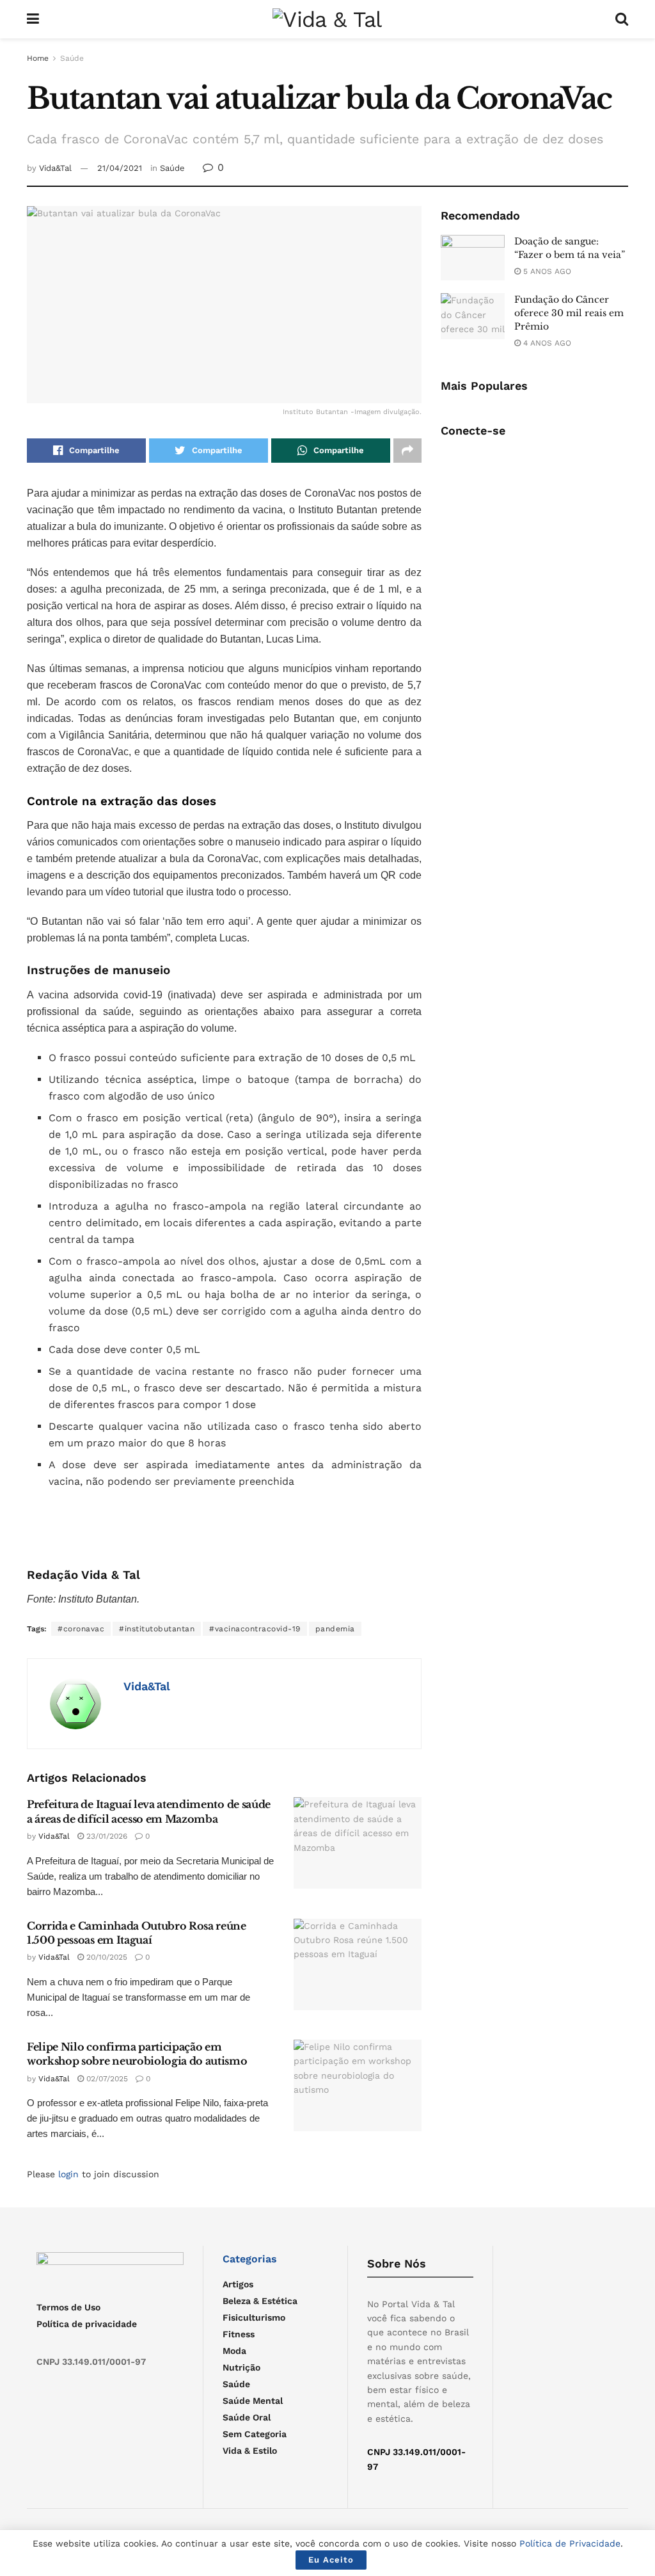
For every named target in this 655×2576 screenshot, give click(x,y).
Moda (234, 2351)
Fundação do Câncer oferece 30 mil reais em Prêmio (569, 313)
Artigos (238, 2284)
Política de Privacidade (570, 2543)
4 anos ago (546, 343)
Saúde (72, 58)
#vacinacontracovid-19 (255, 1629)
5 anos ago (546, 271)
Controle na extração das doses (122, 801)
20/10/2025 (106, 1957)
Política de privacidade (87, 2324)
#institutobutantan (157, 1629)
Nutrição (241, 2367)
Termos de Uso (68, 2307)
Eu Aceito (331, 2560)
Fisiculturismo (254, 2317)
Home (38, 58)
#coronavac (81, 1629)
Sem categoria (255, 2434)
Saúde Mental (253, 2401)
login (68, 2174)
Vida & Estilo (250, 2451)
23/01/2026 (106, 1836)
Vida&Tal (55, 168)
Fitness (239, 2334)
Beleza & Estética (260, 2301)
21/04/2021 (120, 168)
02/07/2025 (106, 2079)
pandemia (335, 1629)
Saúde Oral (247, 2417)
